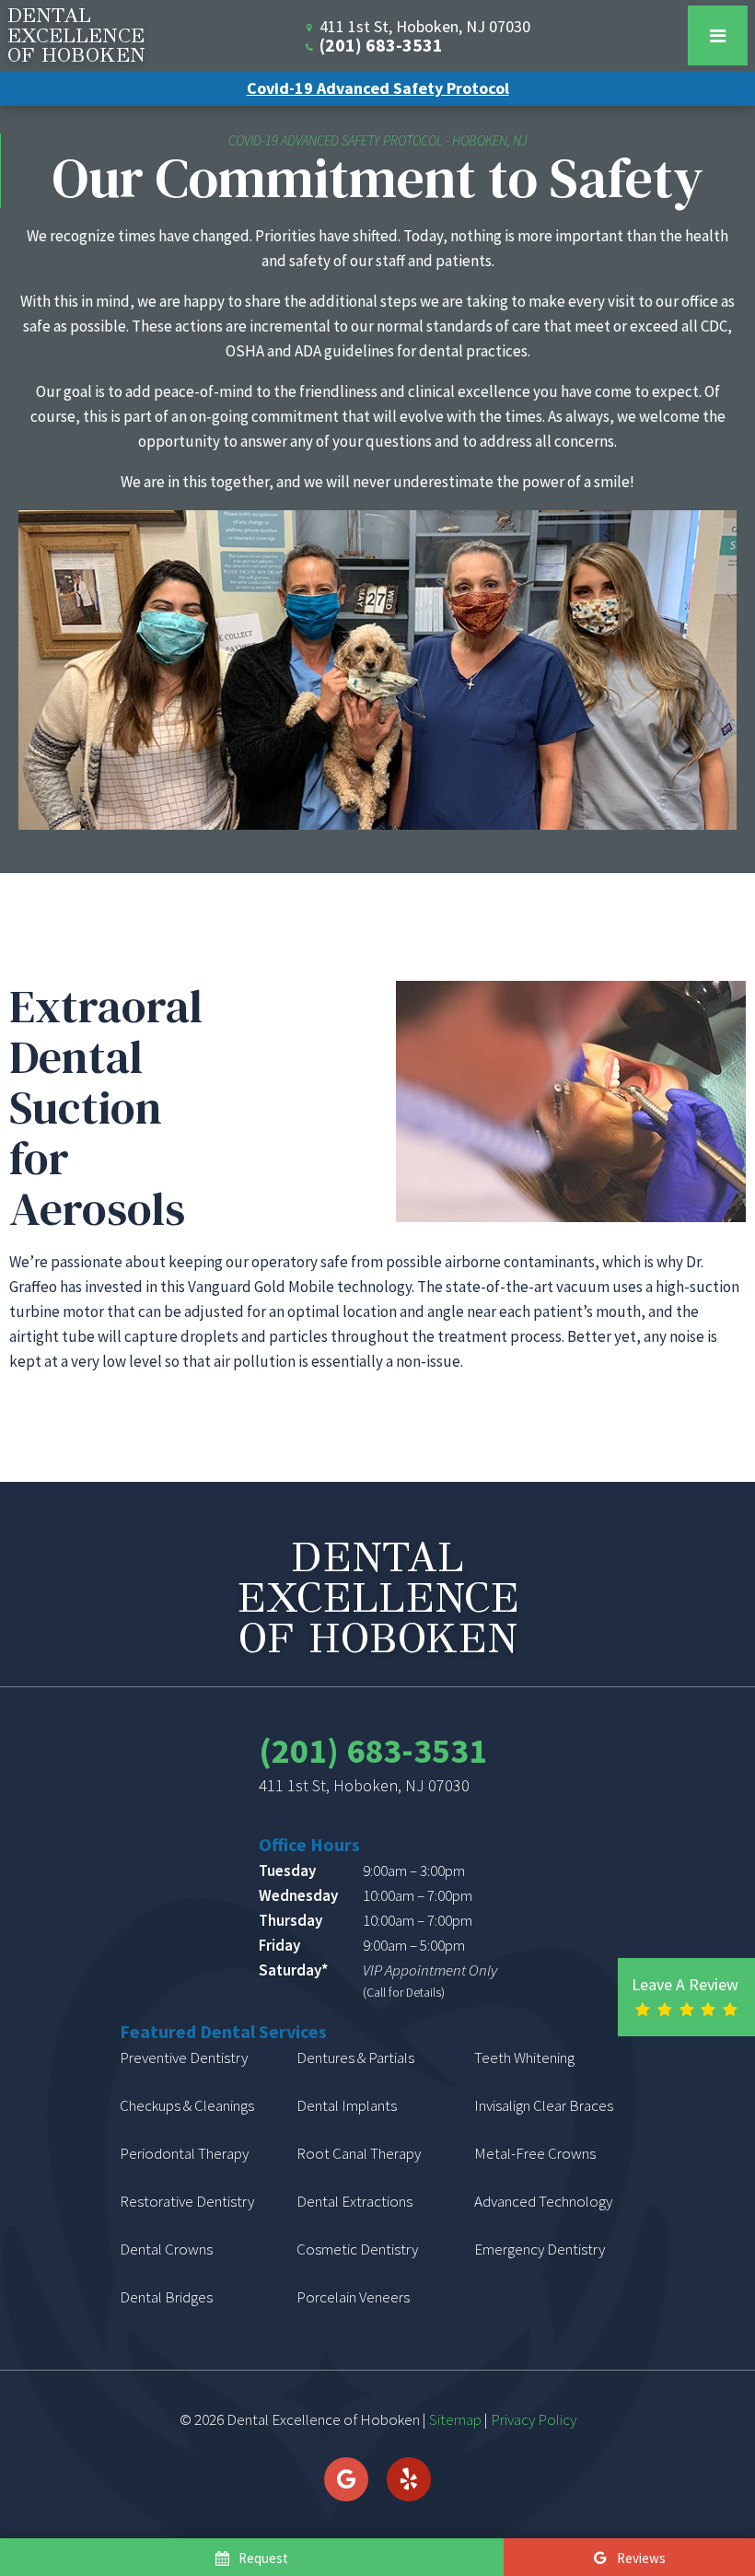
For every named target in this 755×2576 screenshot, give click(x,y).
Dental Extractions (354, 2201)
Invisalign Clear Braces (544, 2105)
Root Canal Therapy (359, 2153)
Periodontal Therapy (184, 2153)
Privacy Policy (534, 2419)
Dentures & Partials (355, 2057)
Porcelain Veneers (353, 2297)
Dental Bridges (166, 2297)
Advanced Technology (543, 2201)
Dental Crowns (166, 2249)
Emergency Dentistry (540, 2249)
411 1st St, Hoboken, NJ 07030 (364, 1786)
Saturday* (293, 1970)
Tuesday (287, 1871)
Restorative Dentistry (187, 2201)
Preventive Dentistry (184, 2057)
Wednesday (298, 1895)
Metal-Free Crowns (535, 2153)
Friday (279, 1945)
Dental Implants (347, 2105)
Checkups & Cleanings (187, 2105)
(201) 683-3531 (379, 45)
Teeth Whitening (524, 2057)
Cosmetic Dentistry (357, 2249)
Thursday (290, 1920)
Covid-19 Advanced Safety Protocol (378, 88)
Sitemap (455, 2419)
